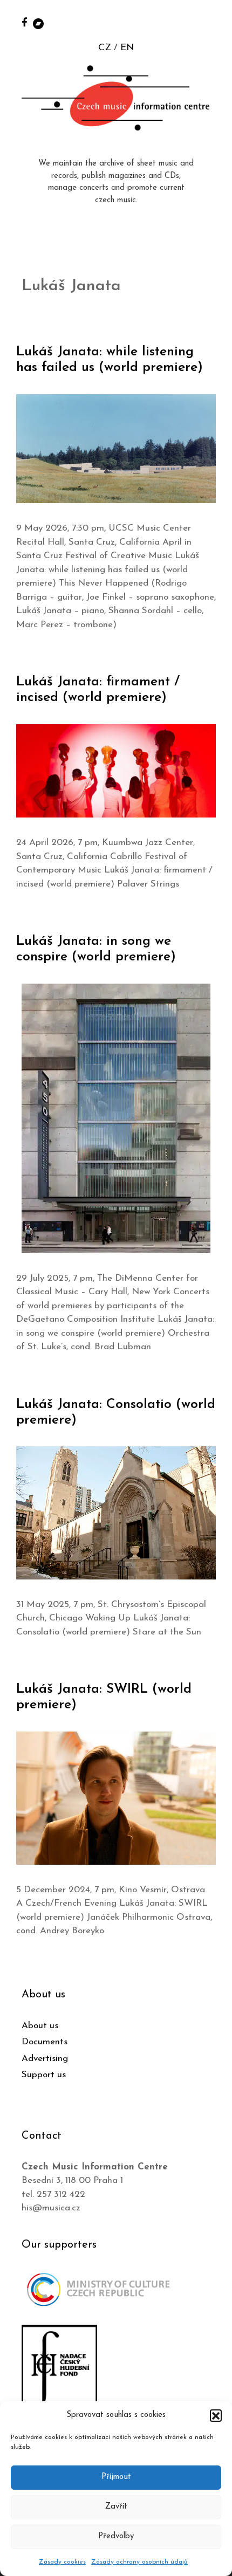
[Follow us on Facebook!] (25, 22)
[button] (216, 2415)
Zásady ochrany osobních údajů (139, 2562)
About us (40, 2026)
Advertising (45, 2059)
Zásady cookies (62, 2562)
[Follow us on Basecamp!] (38, 23)
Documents (45, 2042)
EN (127, 48)
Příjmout (116, 2477)
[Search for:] (212, 22)
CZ (105, 48)
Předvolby (116, 2536)
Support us (44, 2075)
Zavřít (116, 2507)
